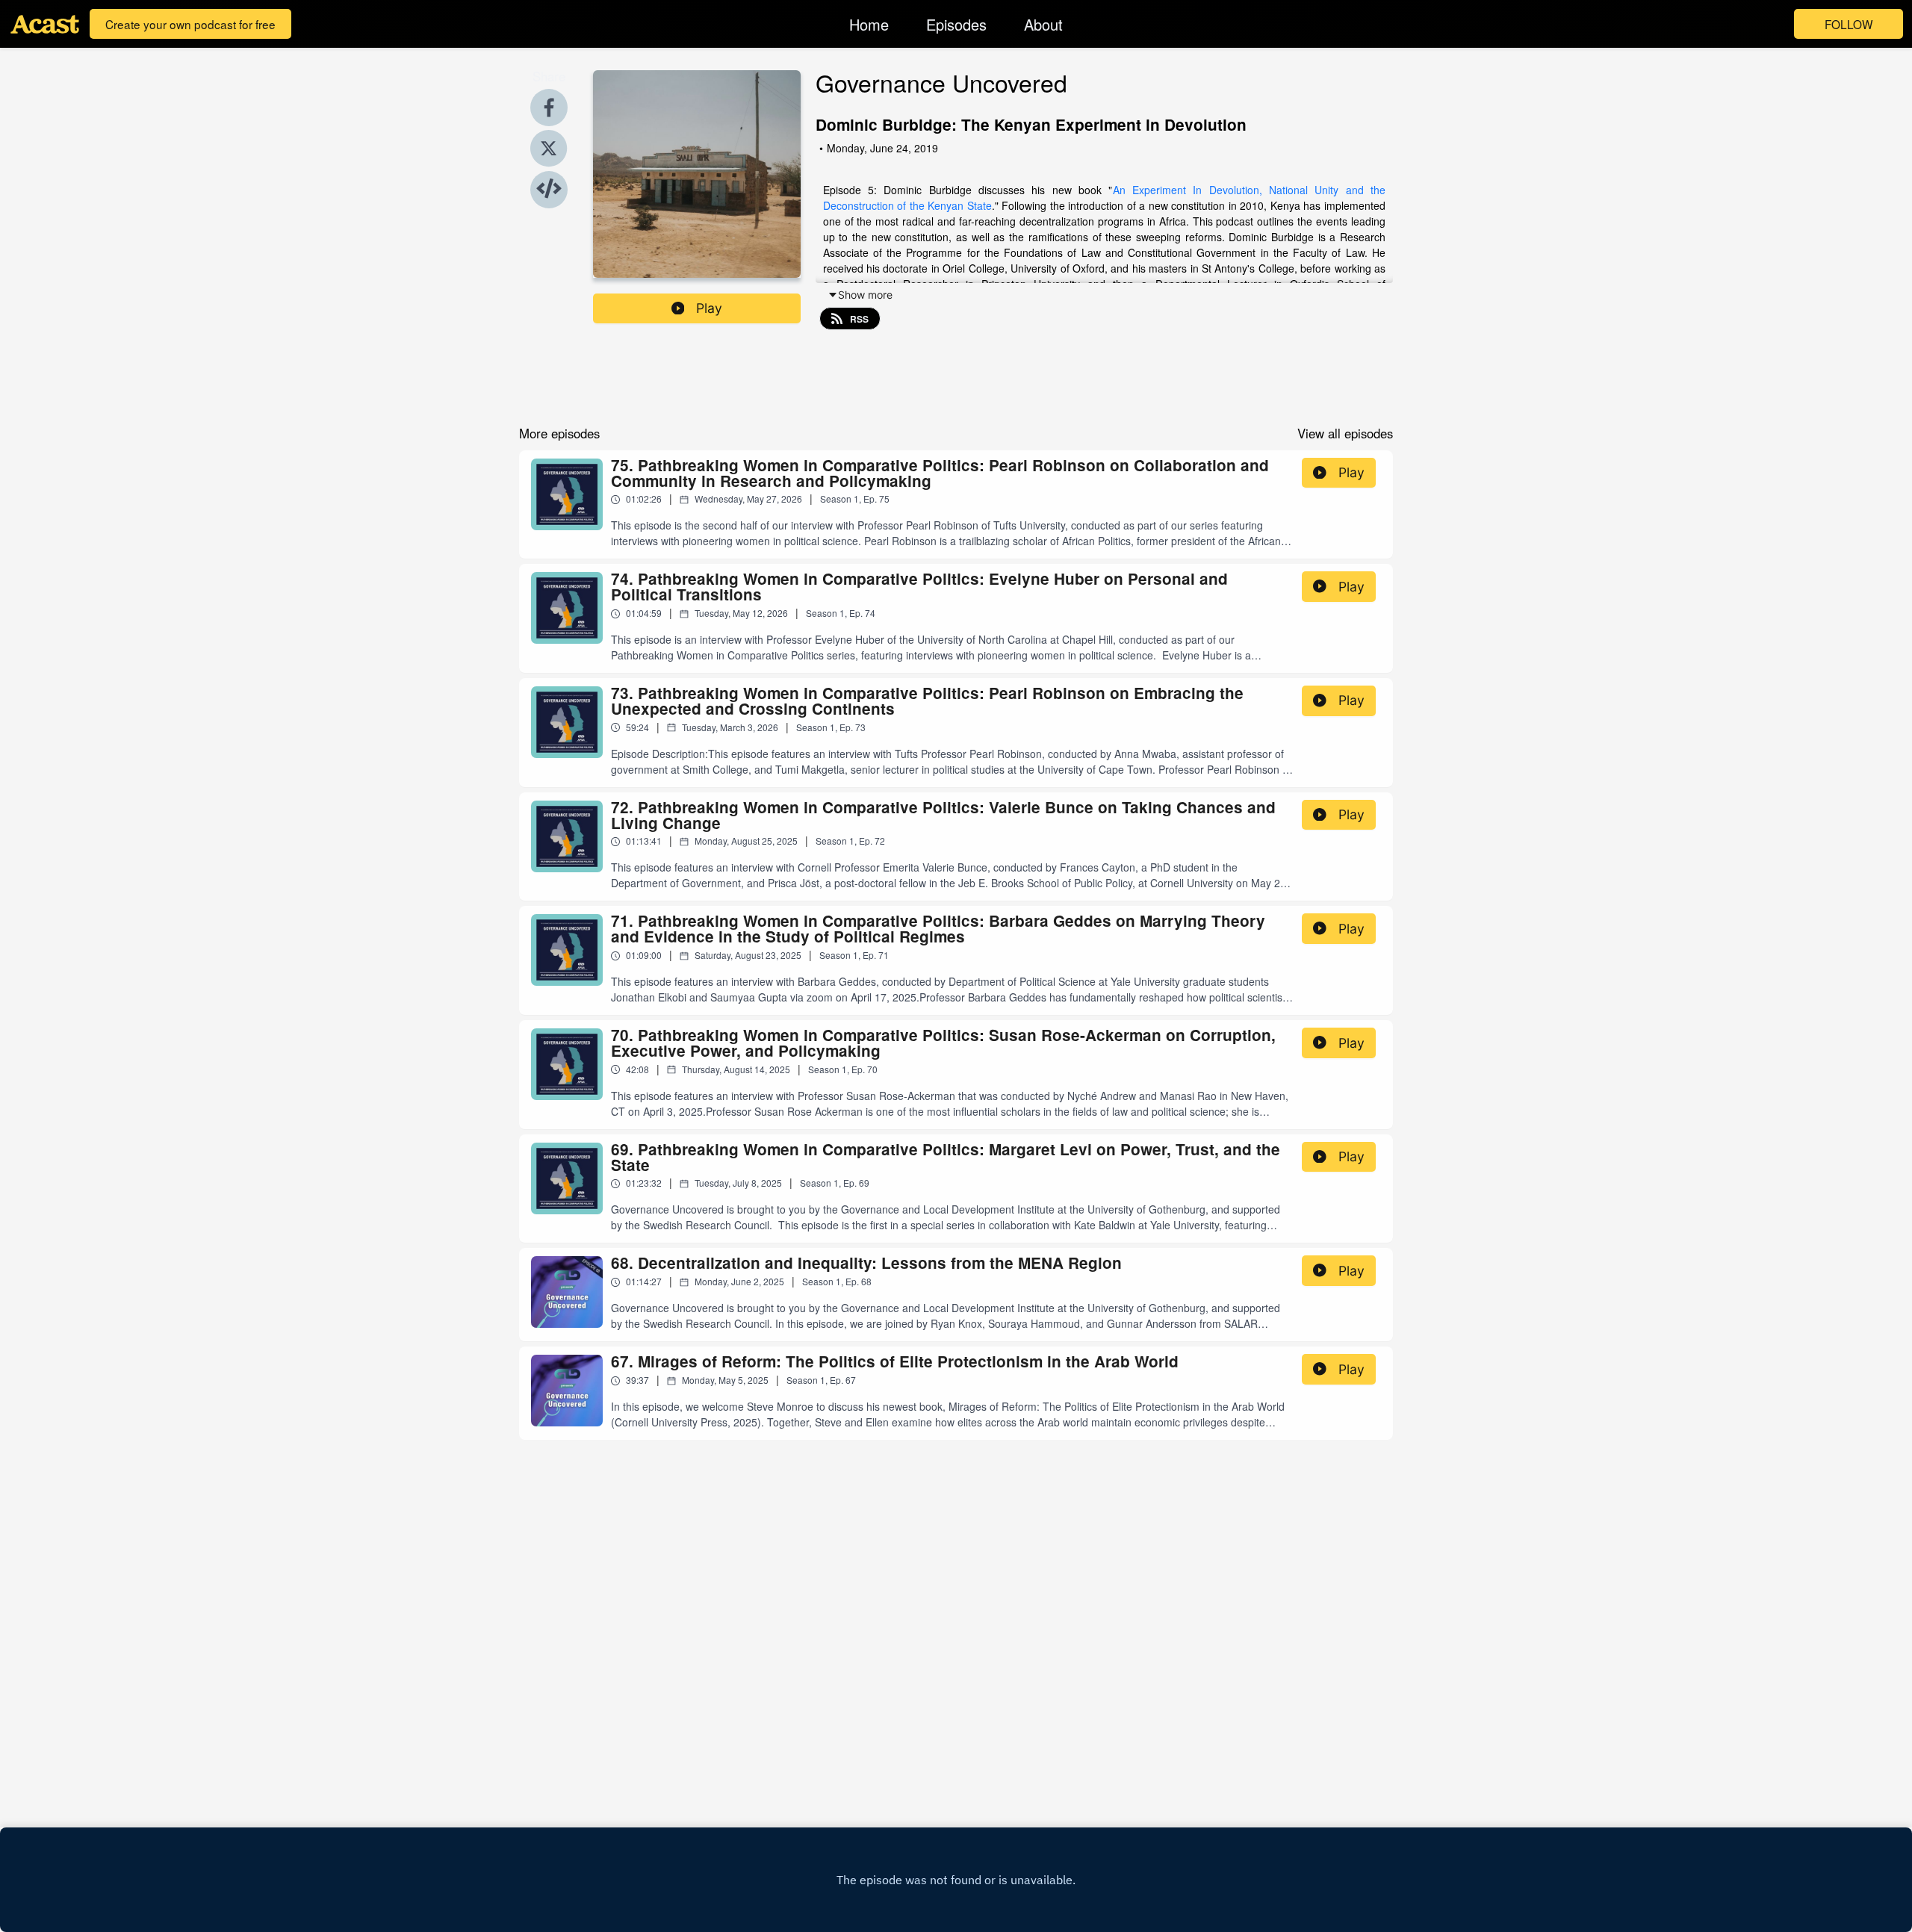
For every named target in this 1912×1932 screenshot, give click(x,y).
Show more (865, 295)
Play (709, 308)
